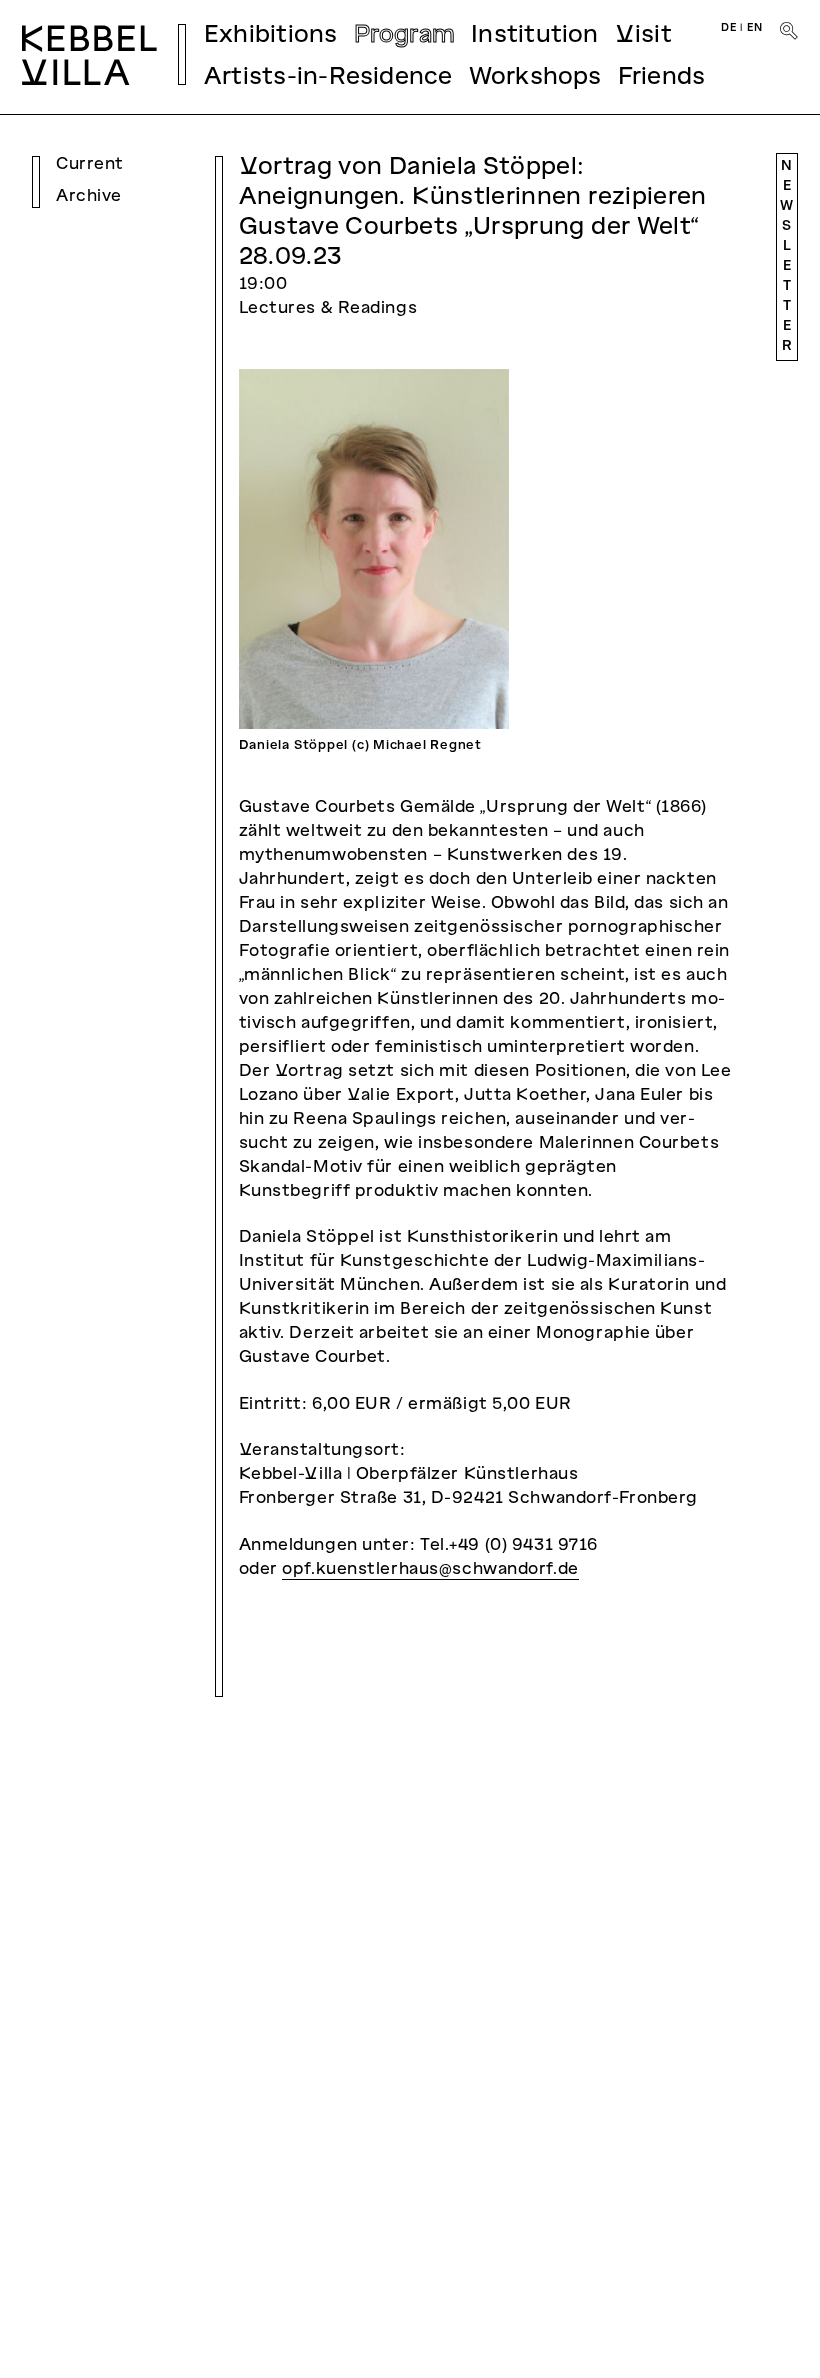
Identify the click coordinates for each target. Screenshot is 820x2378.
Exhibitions (271, 36)
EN (755, 28)
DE (729, 28)
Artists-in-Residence (328, 78)
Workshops (535, 78)
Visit (643, 36)
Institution (535, 36)
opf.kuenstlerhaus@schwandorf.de (430, 1570)
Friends (662, 78)
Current (90, 165)
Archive (89, 197)
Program (405, 36)
